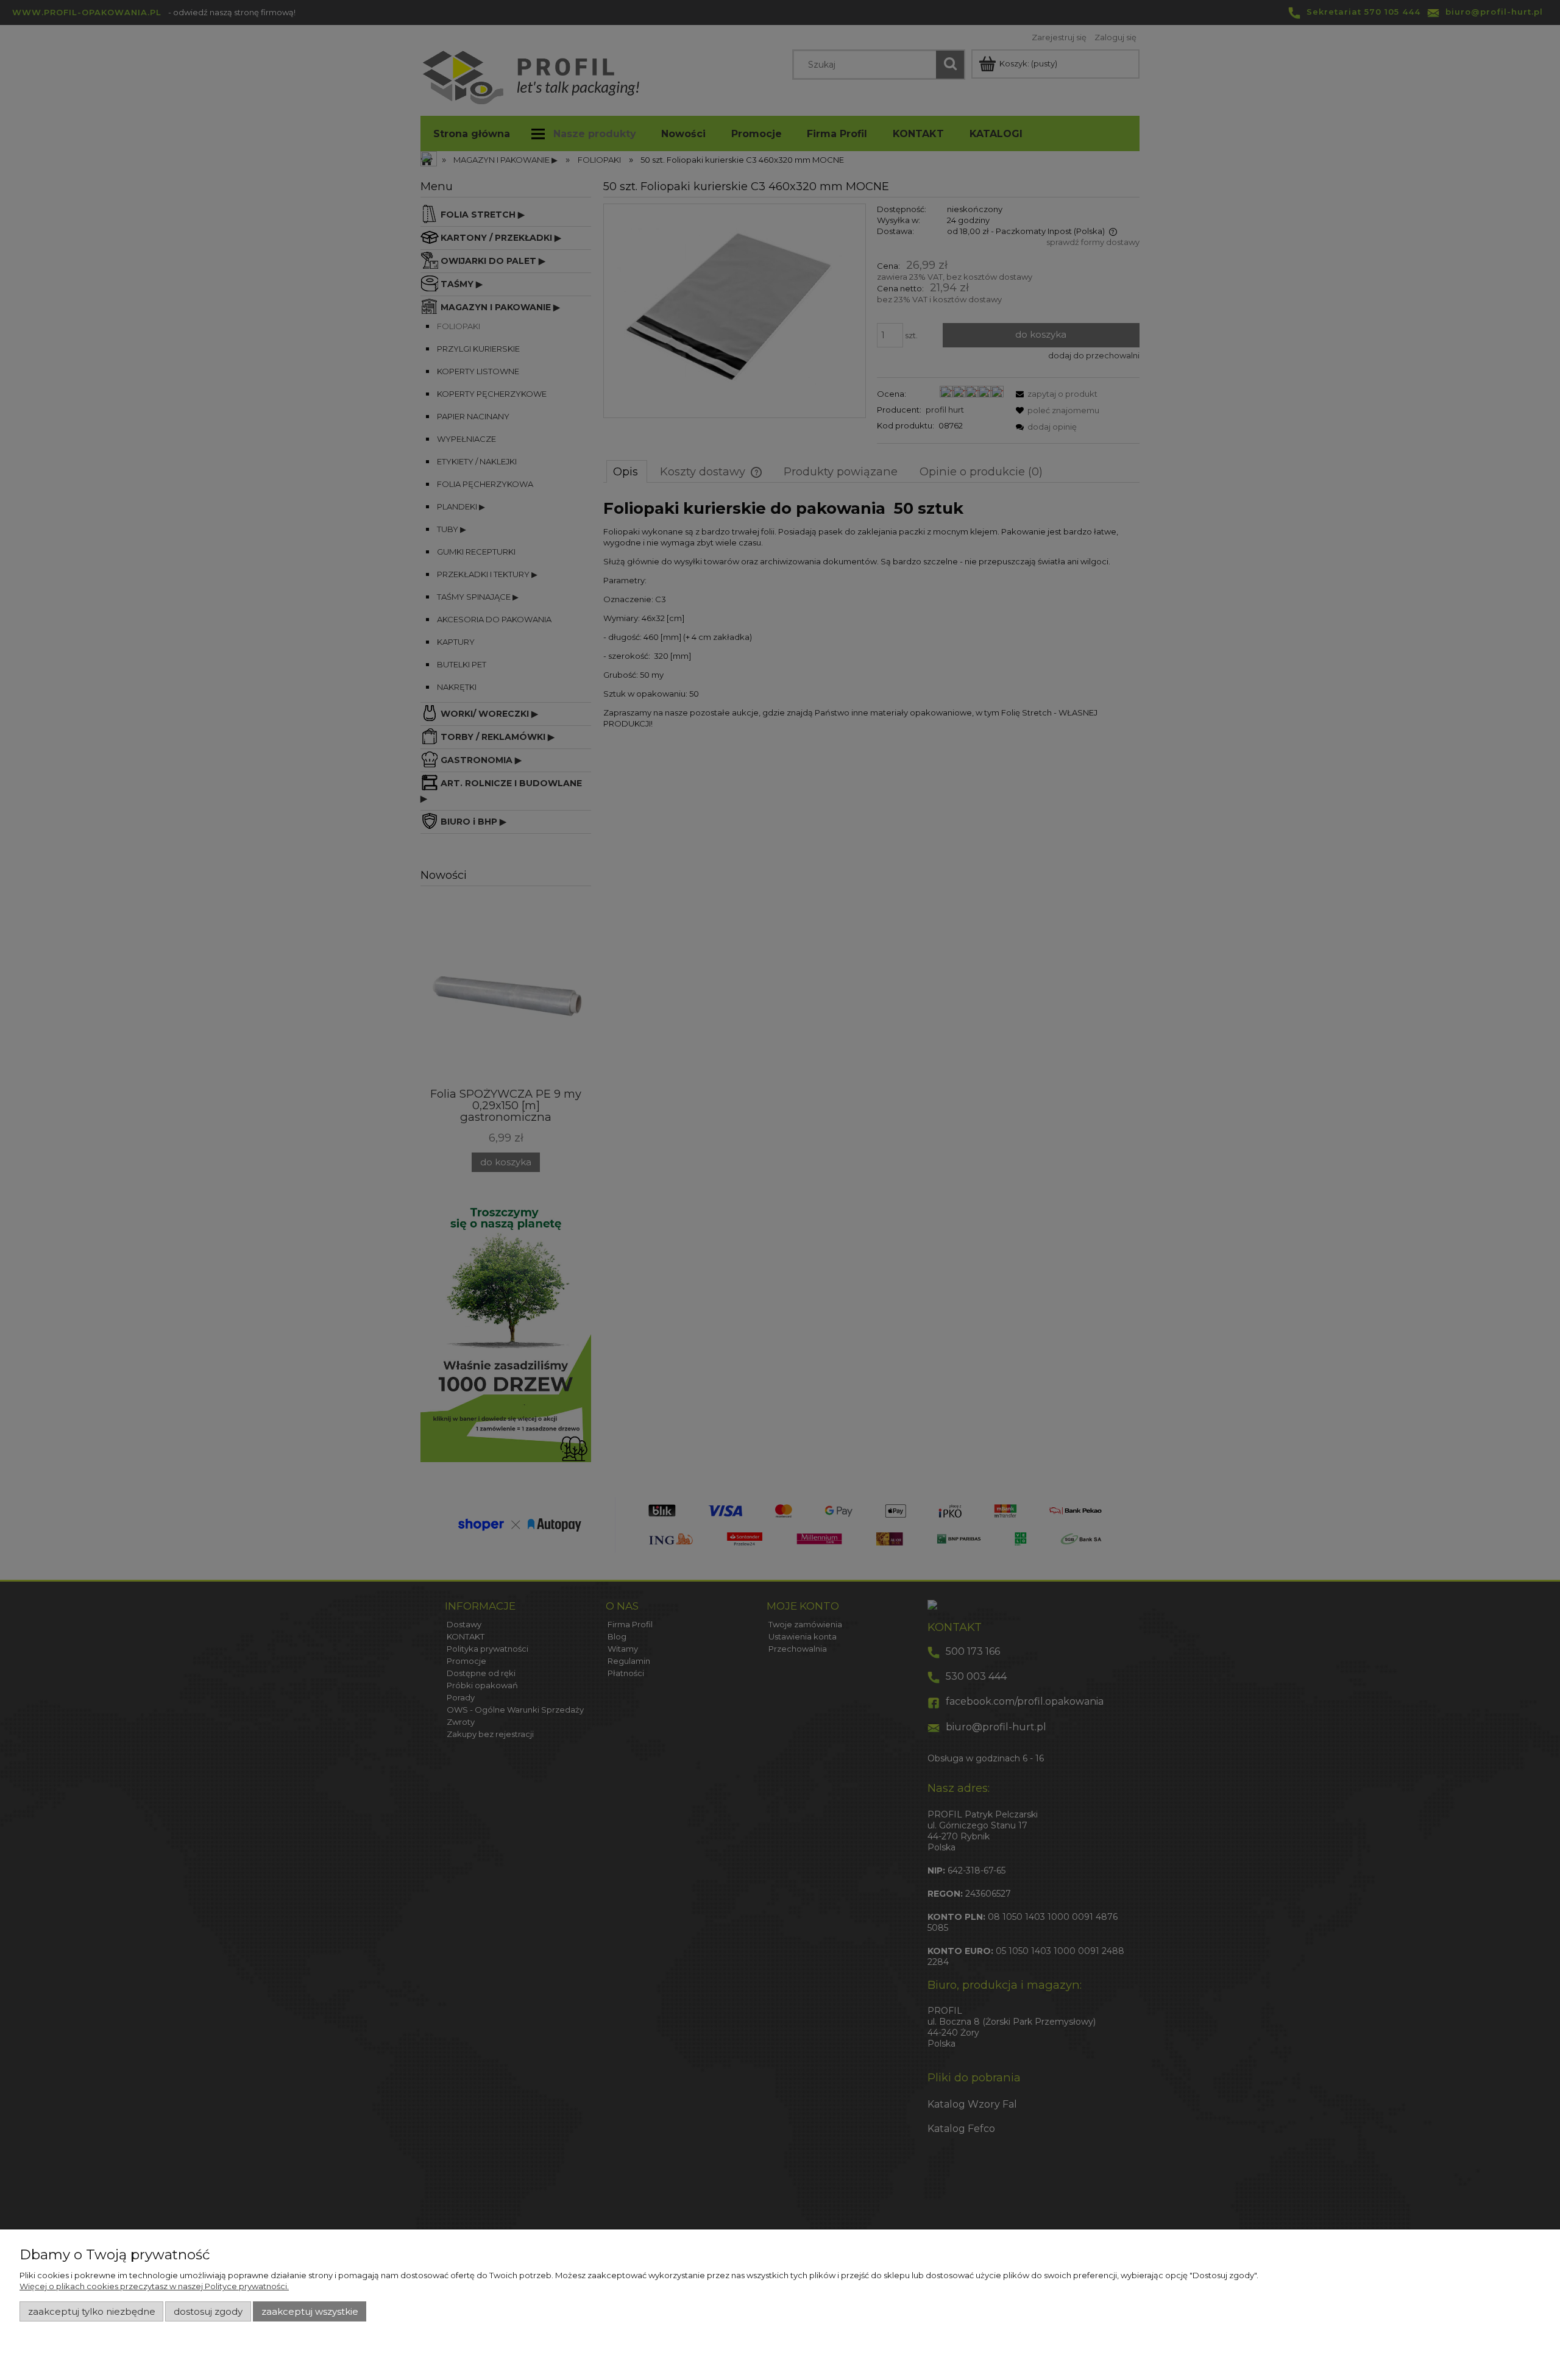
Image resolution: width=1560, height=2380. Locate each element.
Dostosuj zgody (208, 2312)
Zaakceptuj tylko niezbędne (92, 2312)
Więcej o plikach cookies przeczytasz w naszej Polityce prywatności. (154, 2286)
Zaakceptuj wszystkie (310, 2312)
